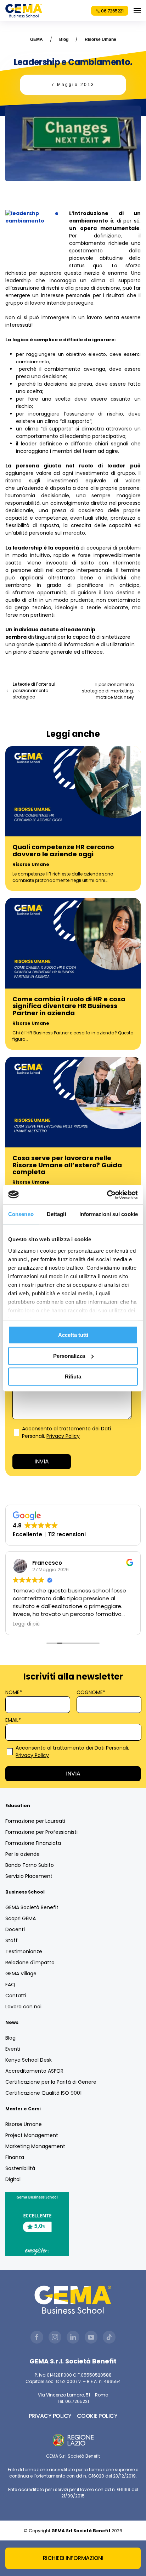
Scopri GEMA (21, 1918)
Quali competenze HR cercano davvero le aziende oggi (63, 850)
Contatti (16, 1996)
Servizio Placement (29, 1876)
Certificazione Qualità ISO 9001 (43, 2093)
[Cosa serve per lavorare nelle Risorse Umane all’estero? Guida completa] (73, 1102)
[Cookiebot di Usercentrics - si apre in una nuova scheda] (107, 1195)
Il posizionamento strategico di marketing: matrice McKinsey (108, 691)
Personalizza (69, 1356)
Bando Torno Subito (30, 1865)
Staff (12, 1940)
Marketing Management (35, 2146)
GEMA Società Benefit (32, 1907)
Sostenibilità (20, 2168)
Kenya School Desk (29, 2060)
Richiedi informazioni (73, 2558)
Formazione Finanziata (33, 1843)
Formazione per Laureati (35, 1821)
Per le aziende (23, 1854)
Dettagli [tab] (57, 1214)
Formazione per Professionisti (41, 1832)
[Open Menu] (137, 11)
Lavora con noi (23, 2007)
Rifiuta (73, 1377)
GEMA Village (21, 1973)
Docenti (15, 1929)
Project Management (32, 2135)
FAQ (10, 1985)
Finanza (15, 2157)
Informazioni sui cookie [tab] (109, 1214)
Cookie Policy (97, 2416)
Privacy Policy (63, 1436)
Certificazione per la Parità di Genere (51, 2082)
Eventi (13, 2049)
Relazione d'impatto (30, 1962)
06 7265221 (112, 11)
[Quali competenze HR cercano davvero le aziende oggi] (73, 791)
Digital (13, 2179)
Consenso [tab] (21, 1214)
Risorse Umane (100, 39)
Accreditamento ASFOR (34, 2071)
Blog (64, 39)
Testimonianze (24, 1951)
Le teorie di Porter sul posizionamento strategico (34, 690)
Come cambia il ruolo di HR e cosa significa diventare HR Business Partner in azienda (69, 1006)
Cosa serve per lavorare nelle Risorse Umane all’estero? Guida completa (67, 1165)
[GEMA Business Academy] (24, 11)
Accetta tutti (73, 1335)
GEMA (36, 39)
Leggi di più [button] (26, 1624)
